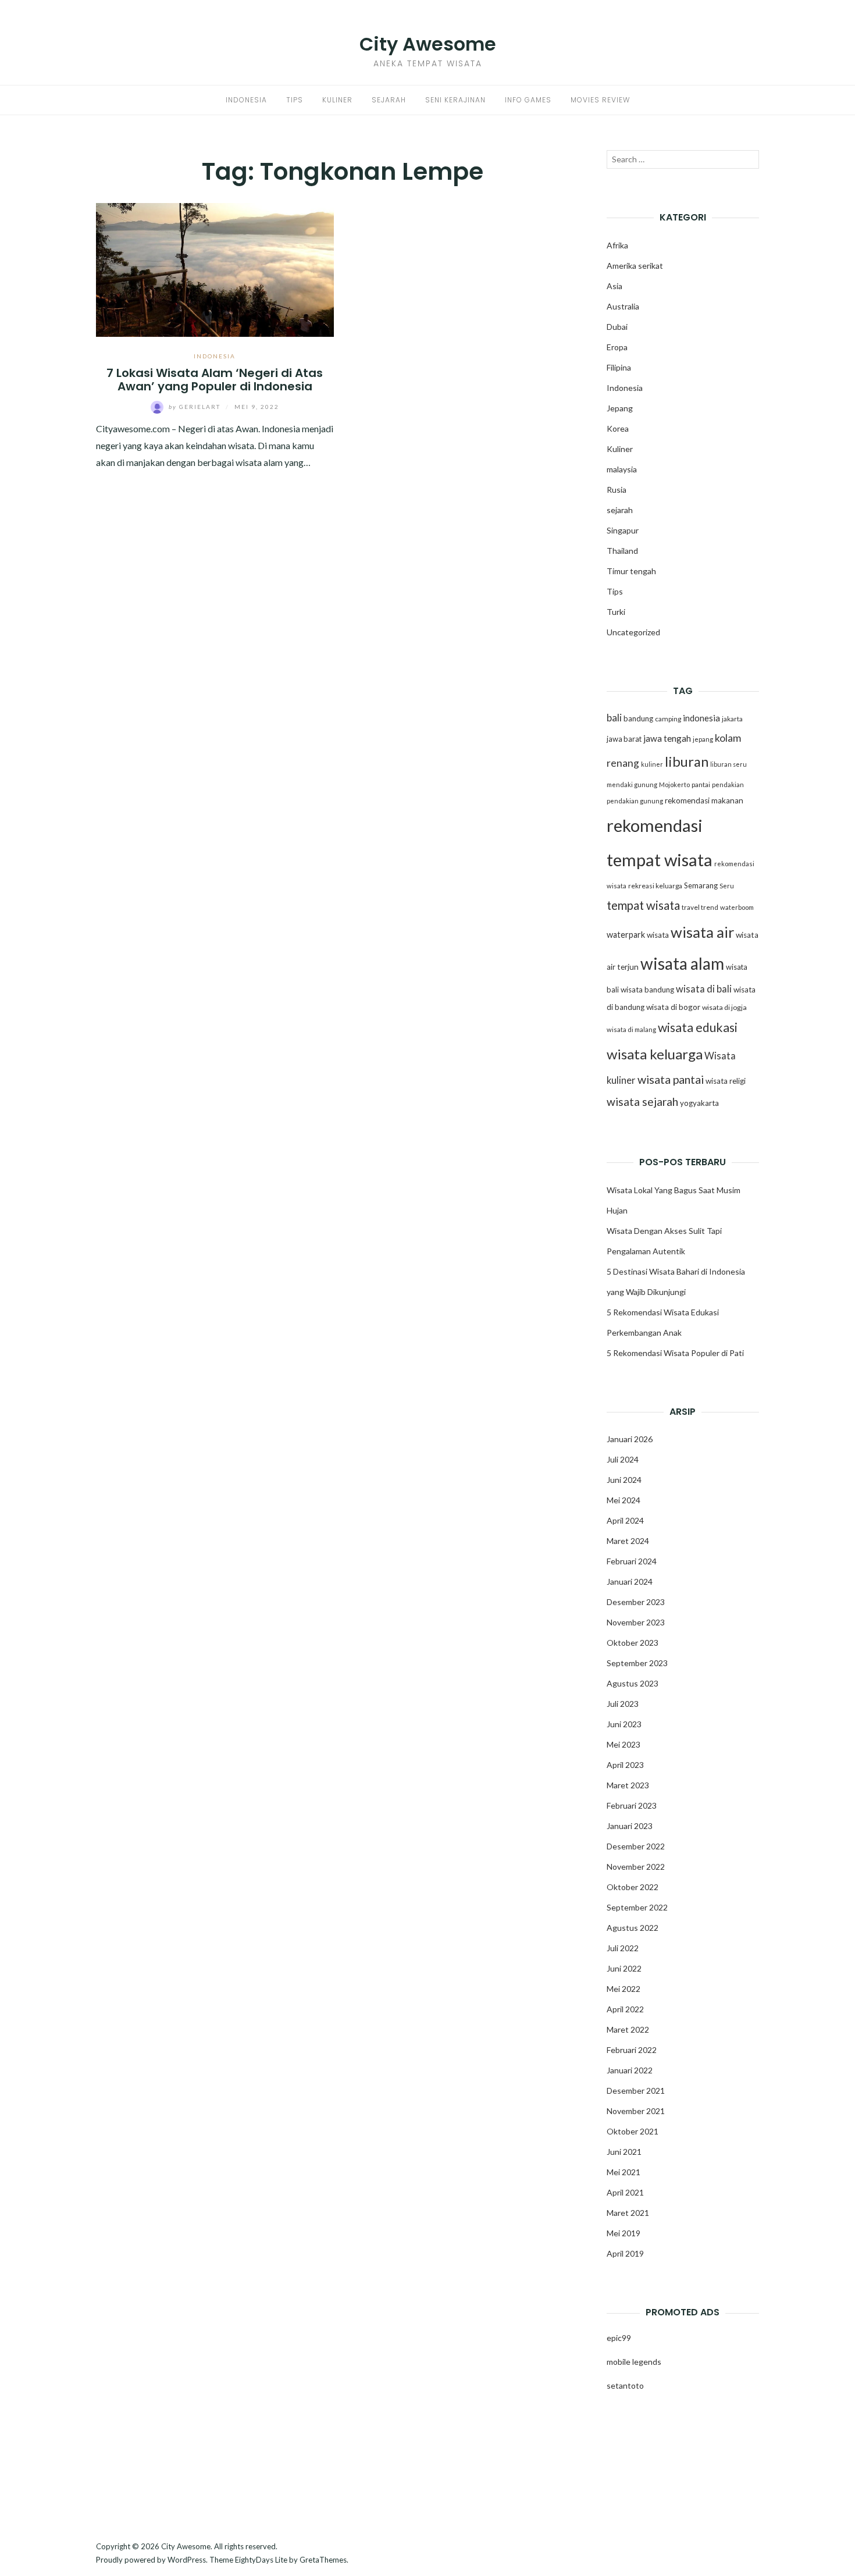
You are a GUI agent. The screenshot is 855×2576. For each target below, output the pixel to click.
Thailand (622, 551)
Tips (295, 100)
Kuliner (337, 100)
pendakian (728, 784)
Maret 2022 (628, 2029)
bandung (638, 718)
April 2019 (625, 2253)
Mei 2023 (624, 1744)
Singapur (623, 530)
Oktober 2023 (633, 1643)
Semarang (701, 885)
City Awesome (428, 44)
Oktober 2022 (633, 1887)
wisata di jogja (724, 1007)
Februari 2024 (632, 1561)
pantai (701, 784)
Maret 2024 (628, 1541)
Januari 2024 (630, 1581)
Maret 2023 (628, 1785)
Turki (616, 612)
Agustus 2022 (633, 1928)
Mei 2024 (624, 1500)
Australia (623, 306)
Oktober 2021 (633, 2131)
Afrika (617, 245)
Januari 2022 (630, 2070)
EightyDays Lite (261, 2560)
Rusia (617, 490)
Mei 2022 (624, 1989)
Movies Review (600, 100)
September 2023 (637, 1663)
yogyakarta (699, 1103)
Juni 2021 (624, 2152)
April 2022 (625, 2009)
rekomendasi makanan (704, 800)
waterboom (737, 907)
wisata (658, 935)
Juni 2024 (624, 1480)
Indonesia (246, 100)
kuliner (652, 764)
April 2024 (625, 1520)
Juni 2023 (624, 1724)
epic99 (619, 2338)
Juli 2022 (623, 1948)
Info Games (528, 100)
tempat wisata (643, 905)
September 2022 (637, 1907)
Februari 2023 (632, 1805)
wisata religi (726, 1081)
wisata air (702, 932)
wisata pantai (671, 1079)
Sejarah (389, 100)
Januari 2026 (630, 1439)
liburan (687, 762)
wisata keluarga (655, 1054)
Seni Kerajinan (455, 100)
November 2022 (636, 1867)
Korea (618, 428)
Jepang (620, 408)
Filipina (619, 367)
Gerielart (196, 407)
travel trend (700, 907)
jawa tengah (667, 738)
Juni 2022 (624, 1968)
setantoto (625, 2385)
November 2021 (636, 2111)
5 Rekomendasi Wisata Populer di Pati (675, 1353)
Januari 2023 (630, 1826)
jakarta (732, 719)
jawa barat (624, 739)
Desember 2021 (636, 2091)
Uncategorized (633, 632)
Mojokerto (674, 784)
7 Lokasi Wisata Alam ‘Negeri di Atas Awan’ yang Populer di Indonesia (215, 380)
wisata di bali (704, 989)
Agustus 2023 (633, 1683)
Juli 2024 (623, 1459)
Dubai (617, 327)
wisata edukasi (698, 1027)
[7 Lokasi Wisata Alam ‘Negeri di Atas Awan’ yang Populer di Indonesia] (215, 268)
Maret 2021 (628, 2213)
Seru (727, 886)
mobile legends (634, 2362)
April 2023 (625, 1765)
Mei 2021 (624, 2172)
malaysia (622, 469)
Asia (614, 286)
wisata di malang (631, 1029)
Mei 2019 (624, 2233)
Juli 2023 (623, 1704)
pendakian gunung (635, 801)
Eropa (617, 347)
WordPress (187, 2560)
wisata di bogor (673, 1007)
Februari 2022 (632, 2050)
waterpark (626, 935)
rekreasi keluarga (655, 886)
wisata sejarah (642, 1102)
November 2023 (636, 1622)
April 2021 (625, 2192)
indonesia (701, 718)
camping (668, 719)
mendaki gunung (632, 784)
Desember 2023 (636, 1602)
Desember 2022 (636, 1846)
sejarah (620, 510)
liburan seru (728, 764)
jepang (703, 739)
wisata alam (682, 963)
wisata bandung (647, 990)
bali (614, 718)
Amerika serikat (635, 266)
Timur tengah (631, 571)
